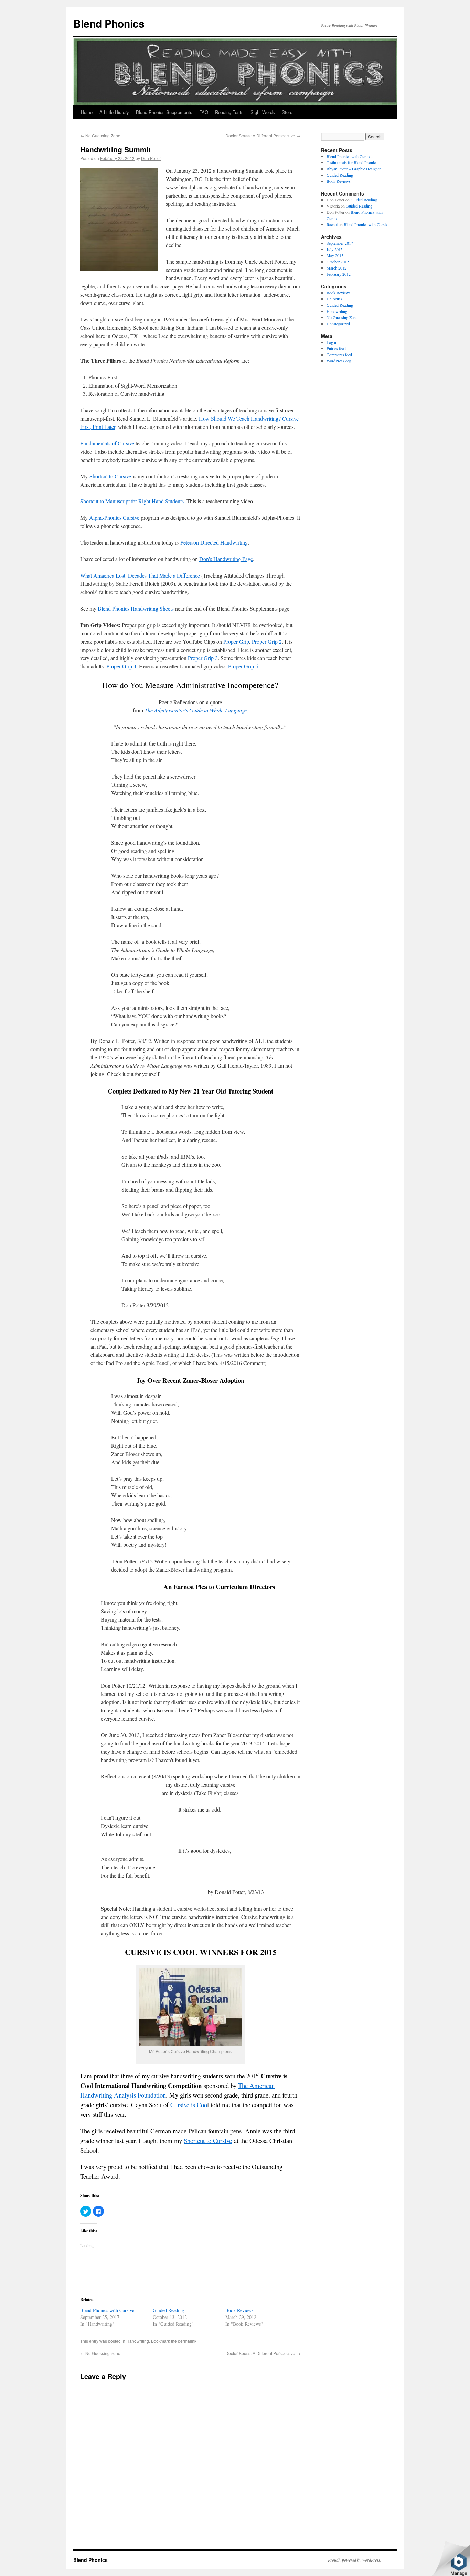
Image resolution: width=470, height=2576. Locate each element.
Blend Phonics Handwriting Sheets (136, 608)
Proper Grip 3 (203, 658)
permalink (187, 2341)
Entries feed (336, 348)
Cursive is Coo (189, 2105)
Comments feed (339, 355)
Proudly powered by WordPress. (355, 2560)
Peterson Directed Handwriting (214, 542)
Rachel (332, 224)
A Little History (114, 112)
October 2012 (338, 262)
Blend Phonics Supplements (164, 112)
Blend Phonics (109, 23)
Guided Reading (168, 2310)
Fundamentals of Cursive (107, 443)
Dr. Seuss (334, 299)
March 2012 (337, 268)
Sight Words (263, 112)
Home (87, 112)
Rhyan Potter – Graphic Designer (354, 169)
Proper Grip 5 (243, 666)
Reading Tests (229, 112)
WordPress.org (339, 361)
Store (287, 112)
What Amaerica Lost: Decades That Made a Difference (140, 575)
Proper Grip (236, 641)
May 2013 (335, 255)
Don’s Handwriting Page (226, 559)
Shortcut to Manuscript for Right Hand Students (132, 501)
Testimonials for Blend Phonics (352, 162)
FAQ (204, 112)
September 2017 (340, 243)
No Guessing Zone (100, 135)
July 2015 (335, 249)
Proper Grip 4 (121, 666)
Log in (332, 342)
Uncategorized (338, 324)
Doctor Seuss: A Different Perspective (263, 135)
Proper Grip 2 (267, 641)
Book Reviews (239, 2310)
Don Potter (151, 158)
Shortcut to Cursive (110, 476)
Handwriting (138, 2341)
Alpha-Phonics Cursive (114, 518)
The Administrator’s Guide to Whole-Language (196, 710)
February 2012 (339, 274)
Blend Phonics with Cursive (107, 2310)
